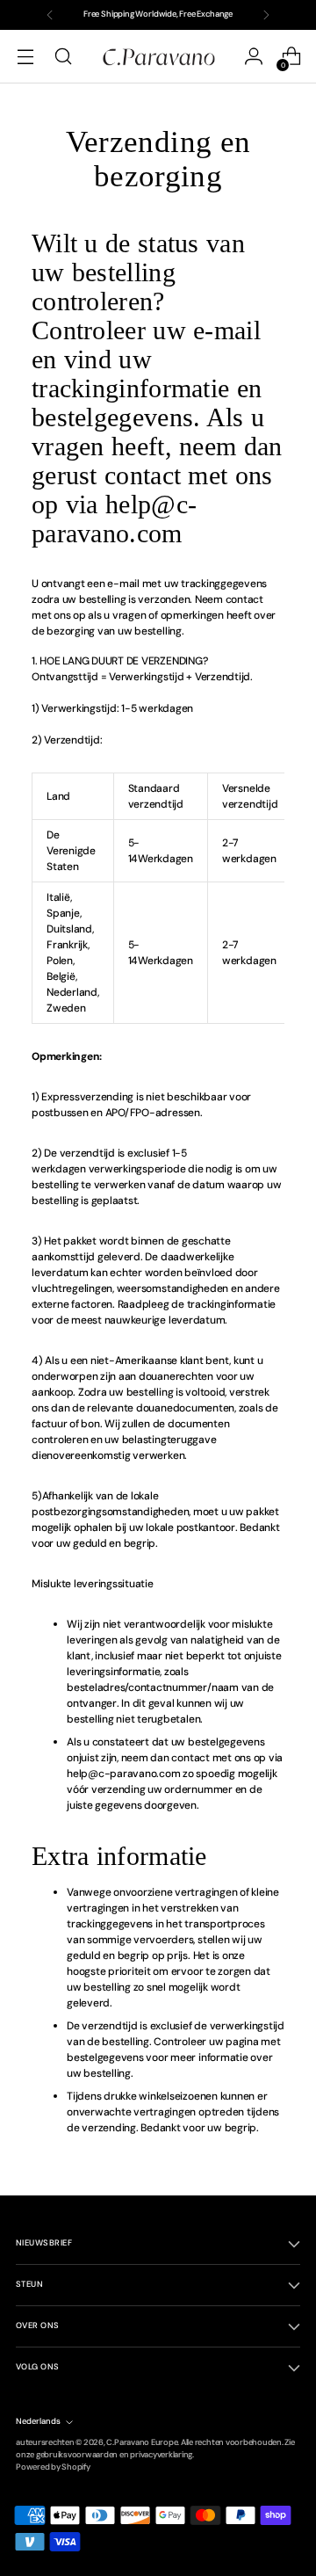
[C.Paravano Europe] (158, 56)
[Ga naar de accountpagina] (253, 57)
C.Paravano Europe (142, 2442)
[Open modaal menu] (25, 57)
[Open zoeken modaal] (63, 57)
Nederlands (38, 2421)
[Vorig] (50, 15)
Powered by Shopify (53, 2467)
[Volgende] (266, 15)
